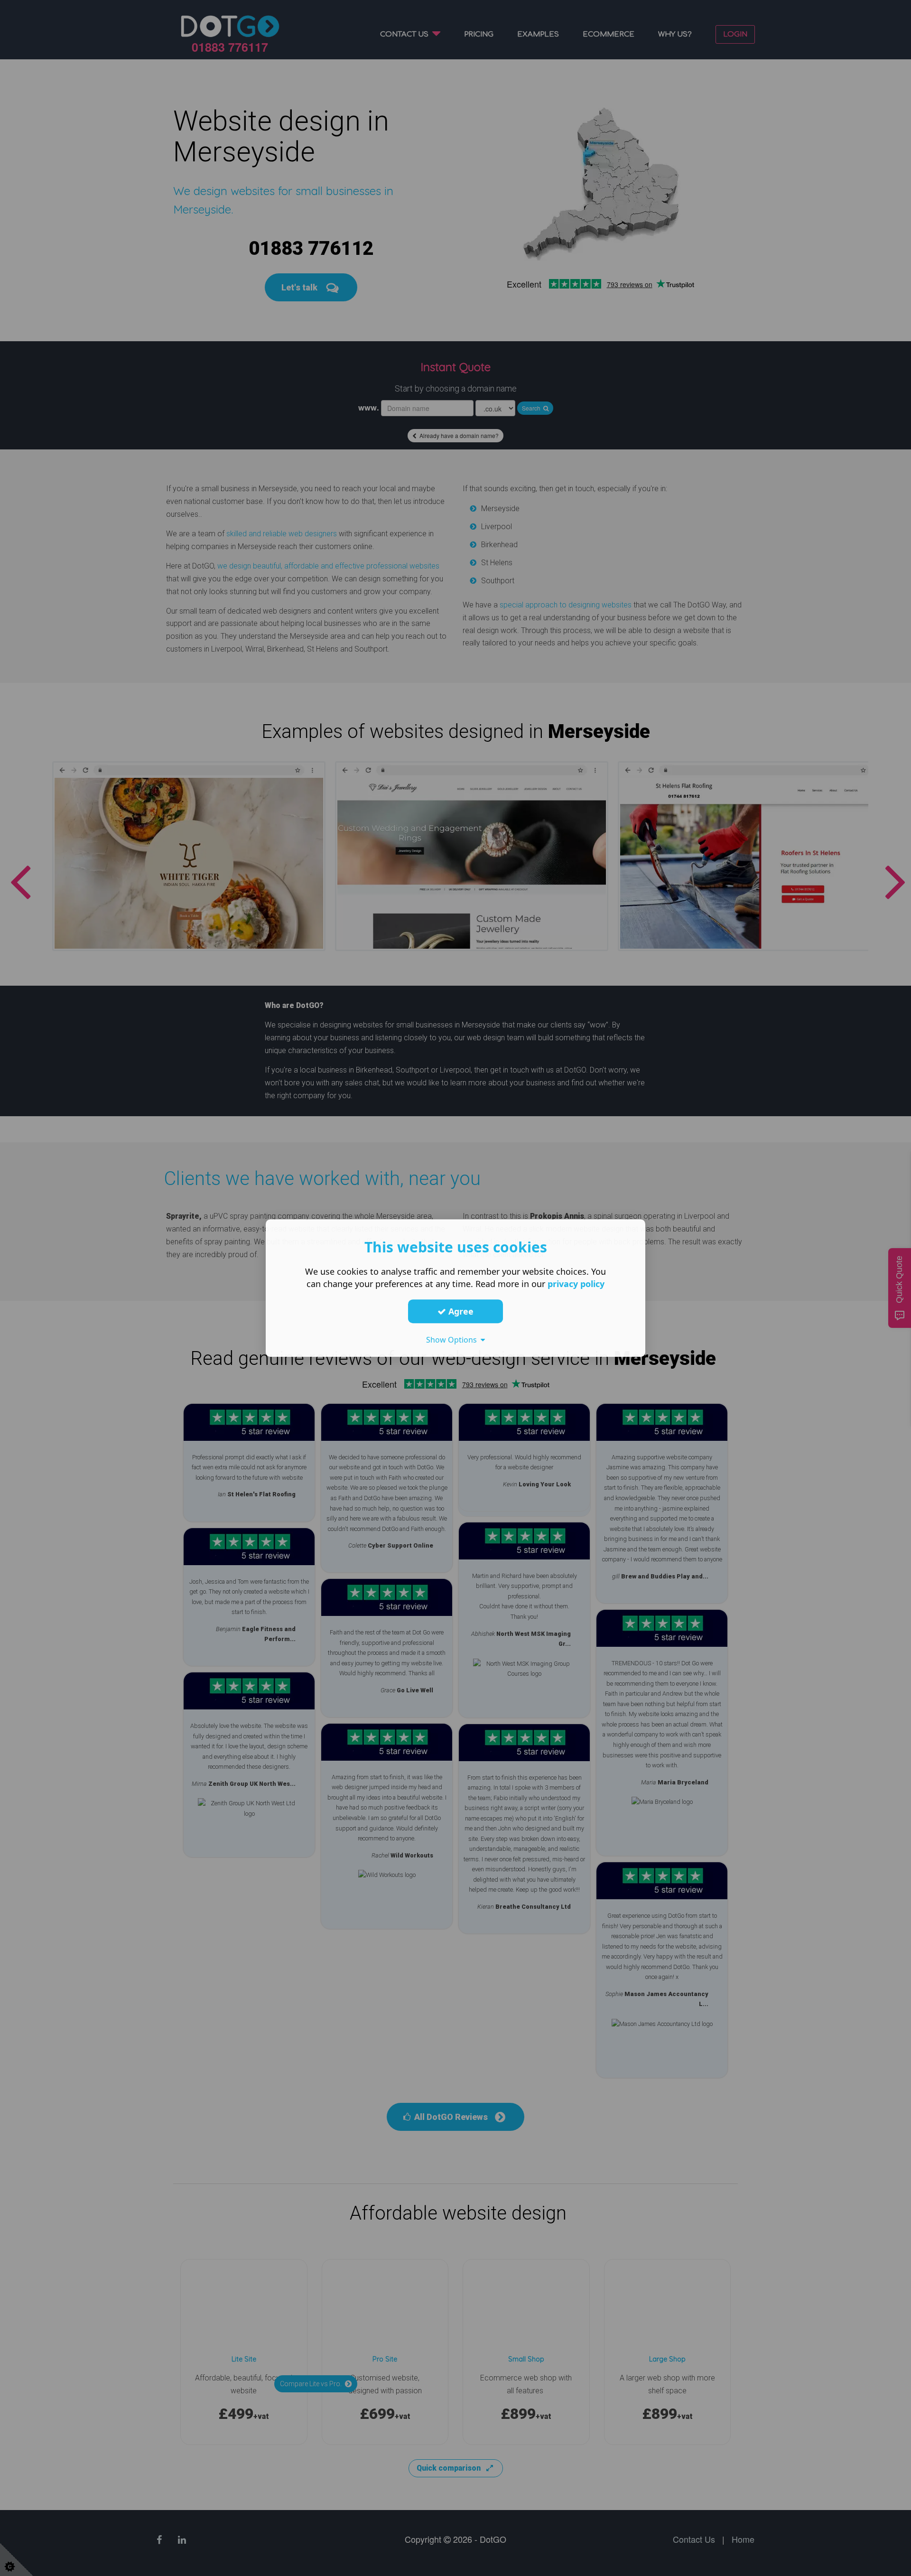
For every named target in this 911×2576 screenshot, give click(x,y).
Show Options (453, 1340)
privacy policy (576, 1284)
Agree (460, 1311)
